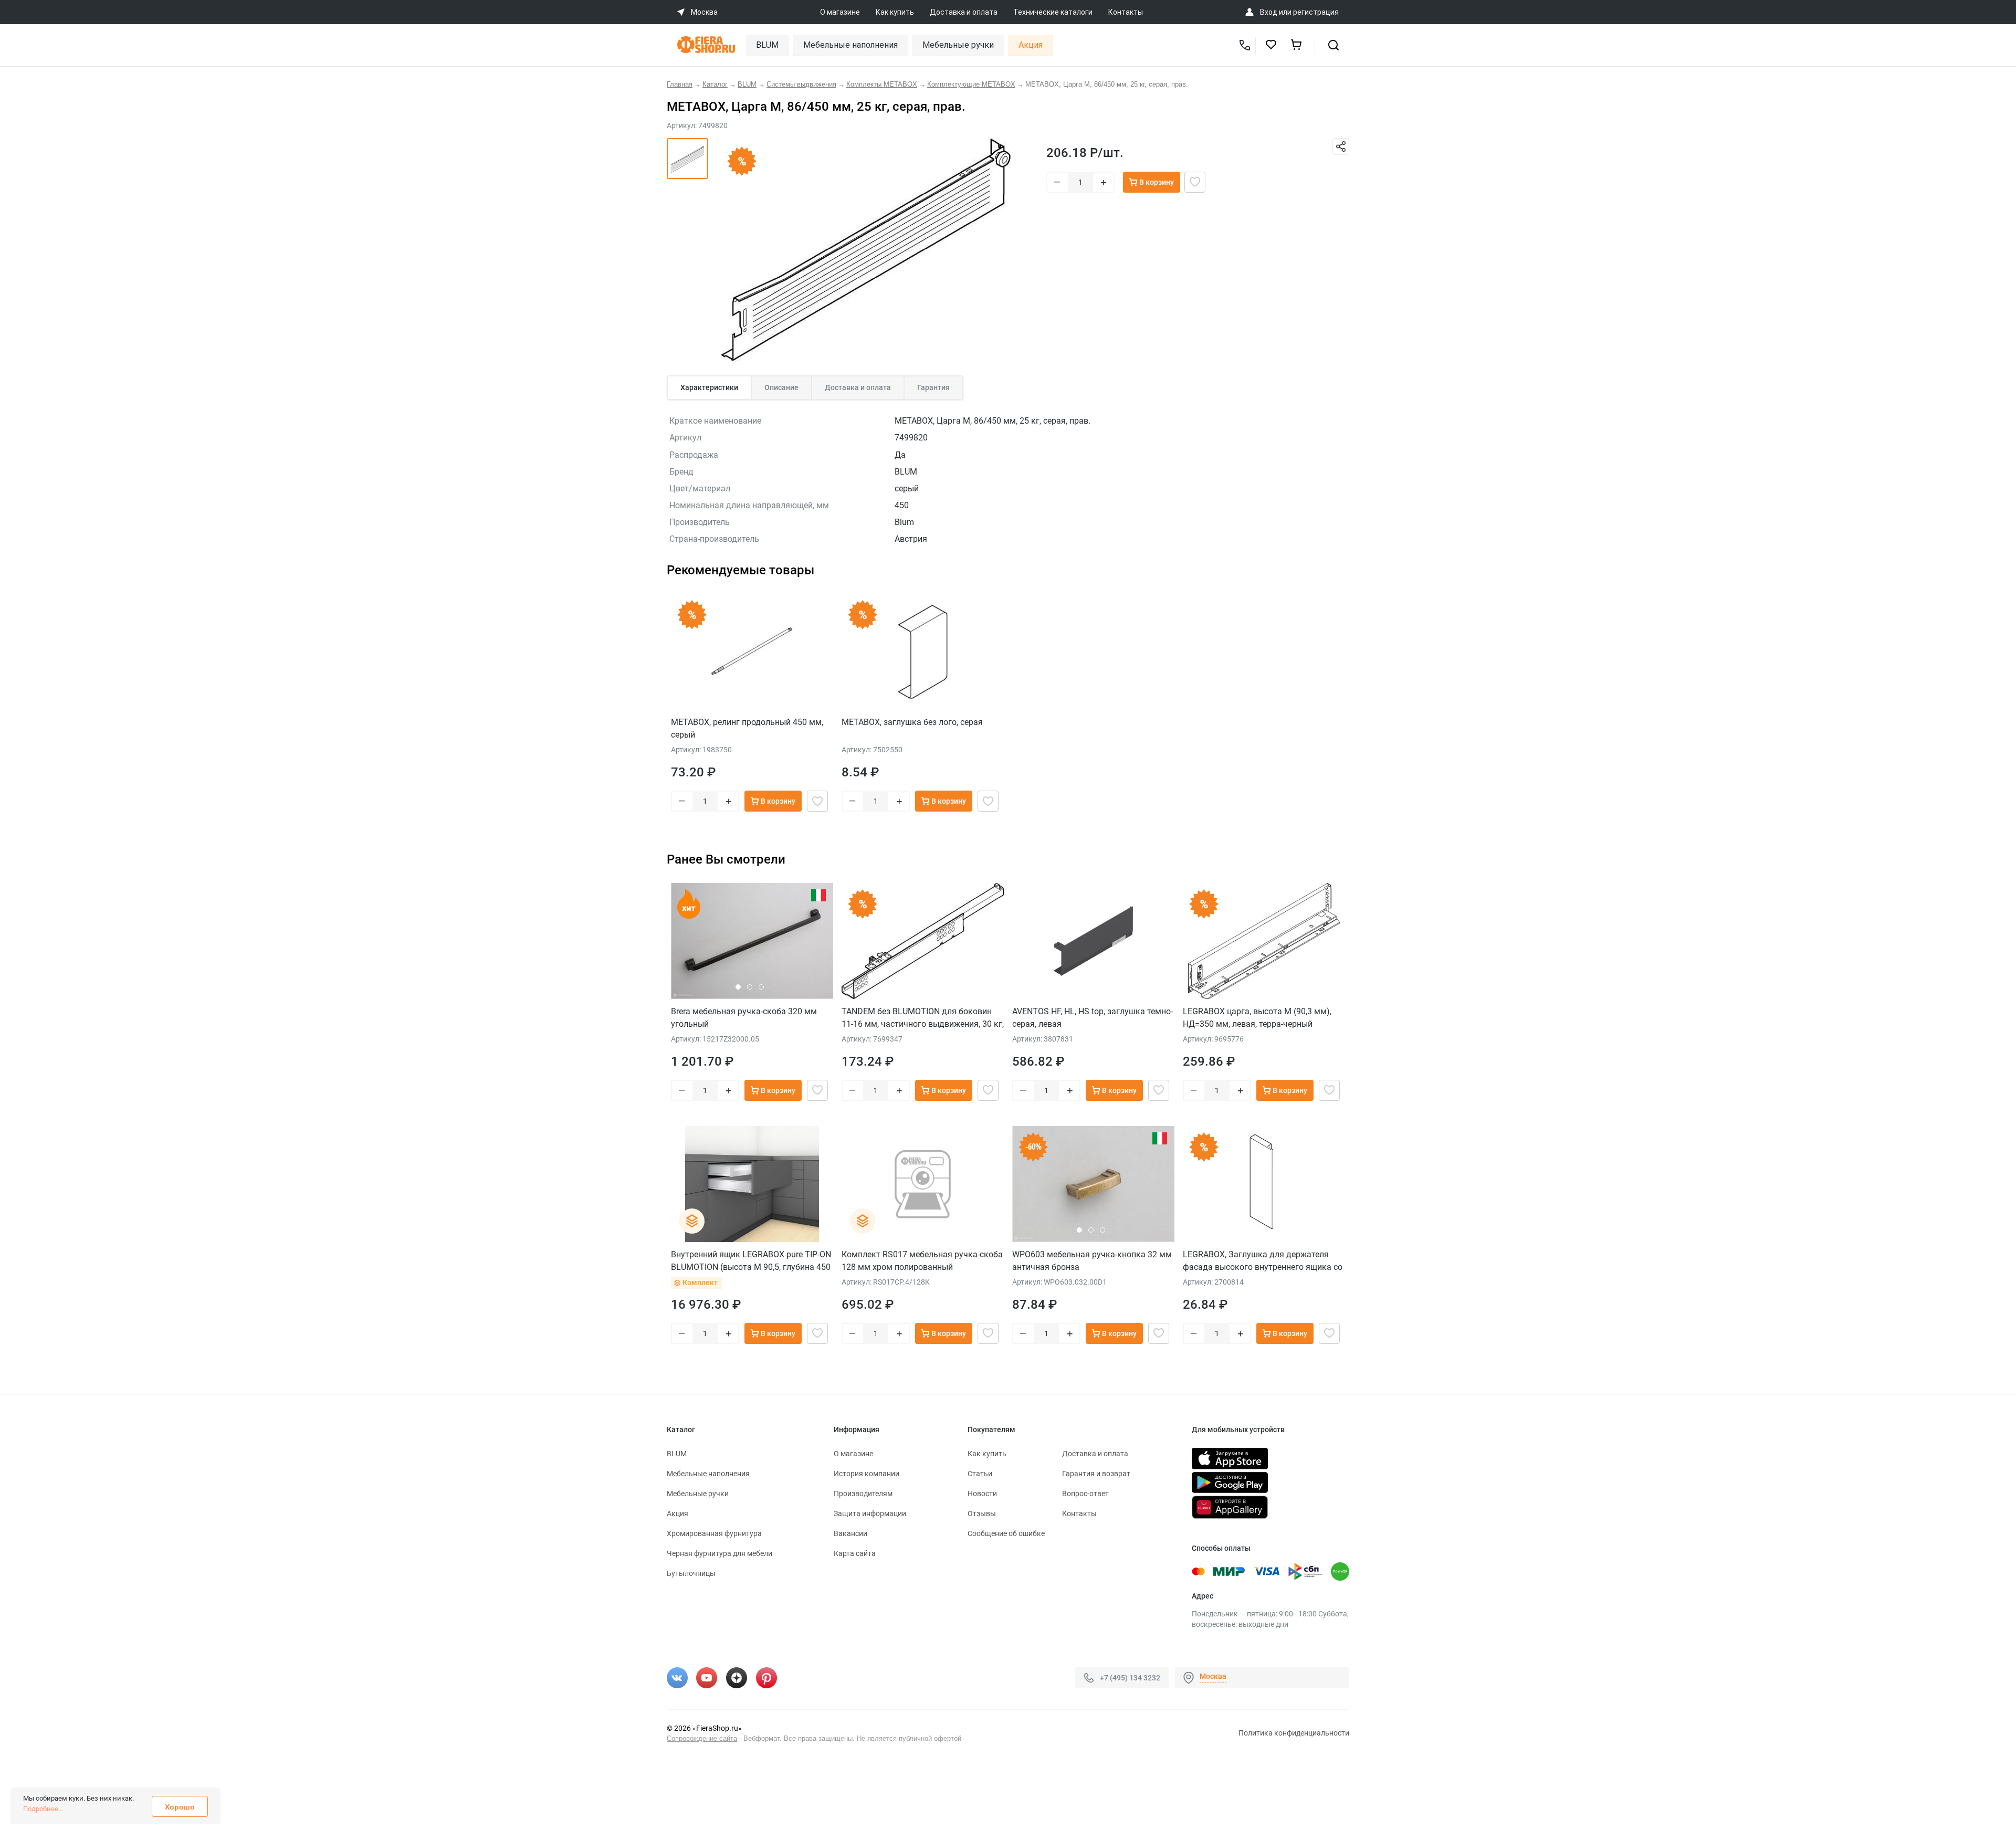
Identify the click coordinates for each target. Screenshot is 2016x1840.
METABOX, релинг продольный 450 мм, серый (747, 728)
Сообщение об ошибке (1006, 1533)
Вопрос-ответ (1085, 1494)
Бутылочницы (691, 1573)
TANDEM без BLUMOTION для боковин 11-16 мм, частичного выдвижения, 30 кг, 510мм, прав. (923, 1018)
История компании (867, 1474)
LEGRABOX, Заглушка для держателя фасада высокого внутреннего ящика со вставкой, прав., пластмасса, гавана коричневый (1263, 1261)
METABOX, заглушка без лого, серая (912, 722)
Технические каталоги (1053, 12)
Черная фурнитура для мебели (720, 1553)
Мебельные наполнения (850, 45)
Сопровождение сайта (702, 1738)
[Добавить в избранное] (1195, 182)
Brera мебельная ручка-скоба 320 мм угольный (744, 1018)
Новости (982, 1494)
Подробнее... (43, 1809)
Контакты (1126, 12)
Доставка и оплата (964, 12)
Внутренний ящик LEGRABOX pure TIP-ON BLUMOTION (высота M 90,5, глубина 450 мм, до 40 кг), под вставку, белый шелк (751, 1261)
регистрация (1316, 12)
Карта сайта (855, 1553)
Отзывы (982, 1513)
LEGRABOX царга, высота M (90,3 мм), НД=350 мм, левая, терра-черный (1257, 1018)
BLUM (767, 45)
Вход (1269, 12)
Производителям (863, 1494)
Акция (1031, 45)
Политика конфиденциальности (1294, 1733)
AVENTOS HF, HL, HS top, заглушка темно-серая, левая (1093, 1018)
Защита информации (870, 1513)
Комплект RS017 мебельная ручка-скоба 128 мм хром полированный (922, 1261)
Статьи (980, 1474)
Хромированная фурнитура (714, 1533)
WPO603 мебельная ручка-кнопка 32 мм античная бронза (1092, 1261)
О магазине (840, 12)
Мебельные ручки (958, 45)
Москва (1213, 1676)
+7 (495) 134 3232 (1130, 1678)
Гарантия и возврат (1096, 1474)
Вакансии (850, 1533)
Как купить (895, 12)
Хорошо (180, 1807)
